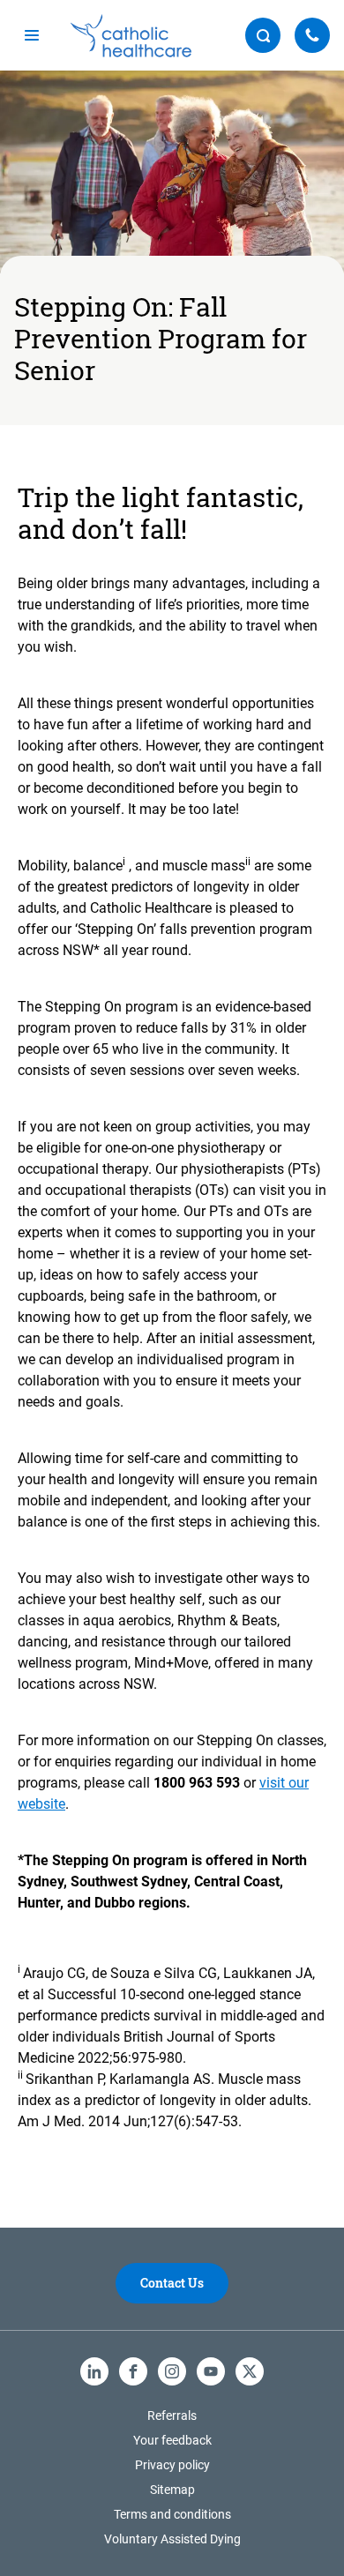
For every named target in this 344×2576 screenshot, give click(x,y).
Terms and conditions (172, 2514)
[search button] (263, 35)
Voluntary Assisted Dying (172, 2539)
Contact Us (172, 2283)
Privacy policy (172, 2465)
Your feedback (172, 2440)
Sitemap (172, 2490)
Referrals (172, 2415)
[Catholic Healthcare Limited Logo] (131, 36)
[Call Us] (312, 35)
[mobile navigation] (32, 35)
